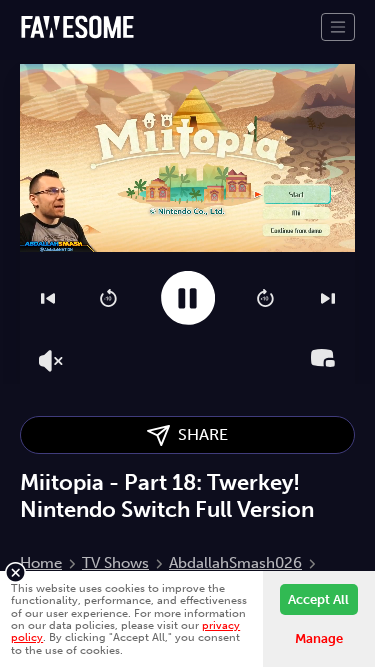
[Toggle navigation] (338, 27)
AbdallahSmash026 (235, 563)
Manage (319, 638)
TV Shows (115, 563)
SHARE (199, 434)
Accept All (318, 599)
